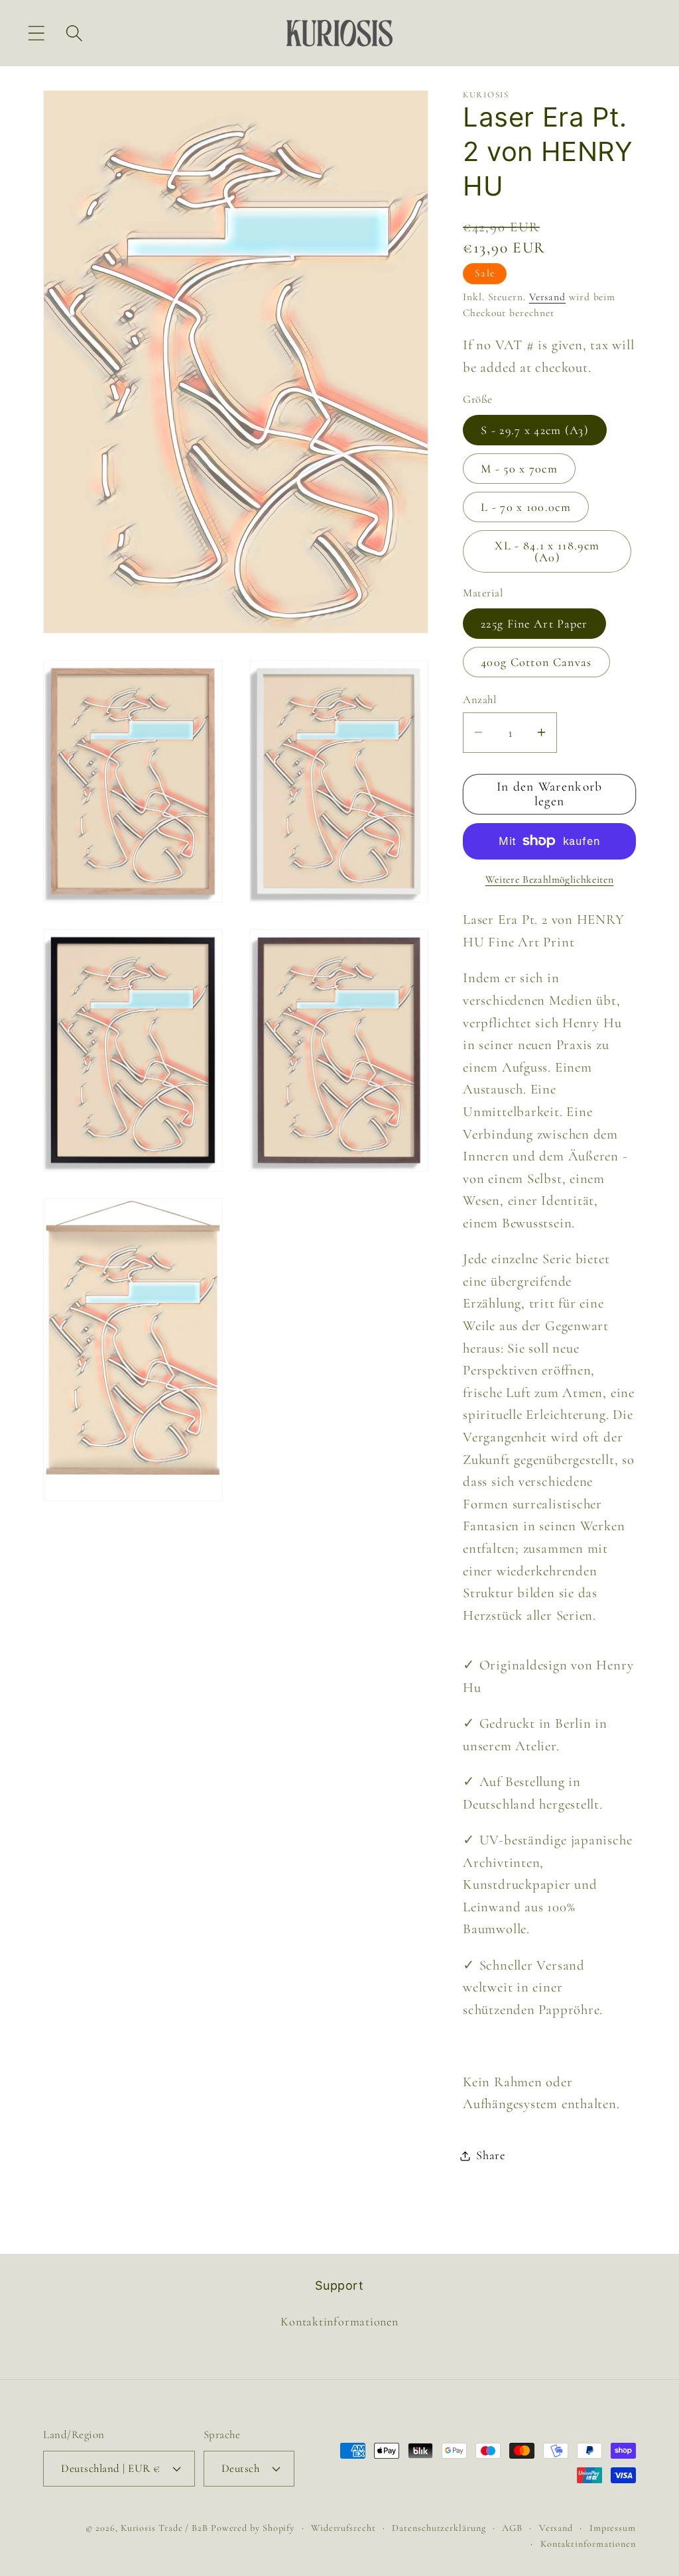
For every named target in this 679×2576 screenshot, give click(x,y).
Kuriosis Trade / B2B (166, 2528)
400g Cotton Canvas (536, 662)
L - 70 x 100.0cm (526, 507)
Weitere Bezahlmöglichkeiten (550, 879)
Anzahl (479, 700)
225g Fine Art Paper (534, 624)
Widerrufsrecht (343, 2528)
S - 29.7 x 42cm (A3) (535, 430)
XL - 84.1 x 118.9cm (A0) (547, 551)
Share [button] (491, 2155)
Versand (547, 297)
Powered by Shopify (253, 2528)
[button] (36, 33)
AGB (512, 2528)
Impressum (613, 2528)
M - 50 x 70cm (519, 469)
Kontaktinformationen (339, 2322)
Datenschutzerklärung (439, 2528)
